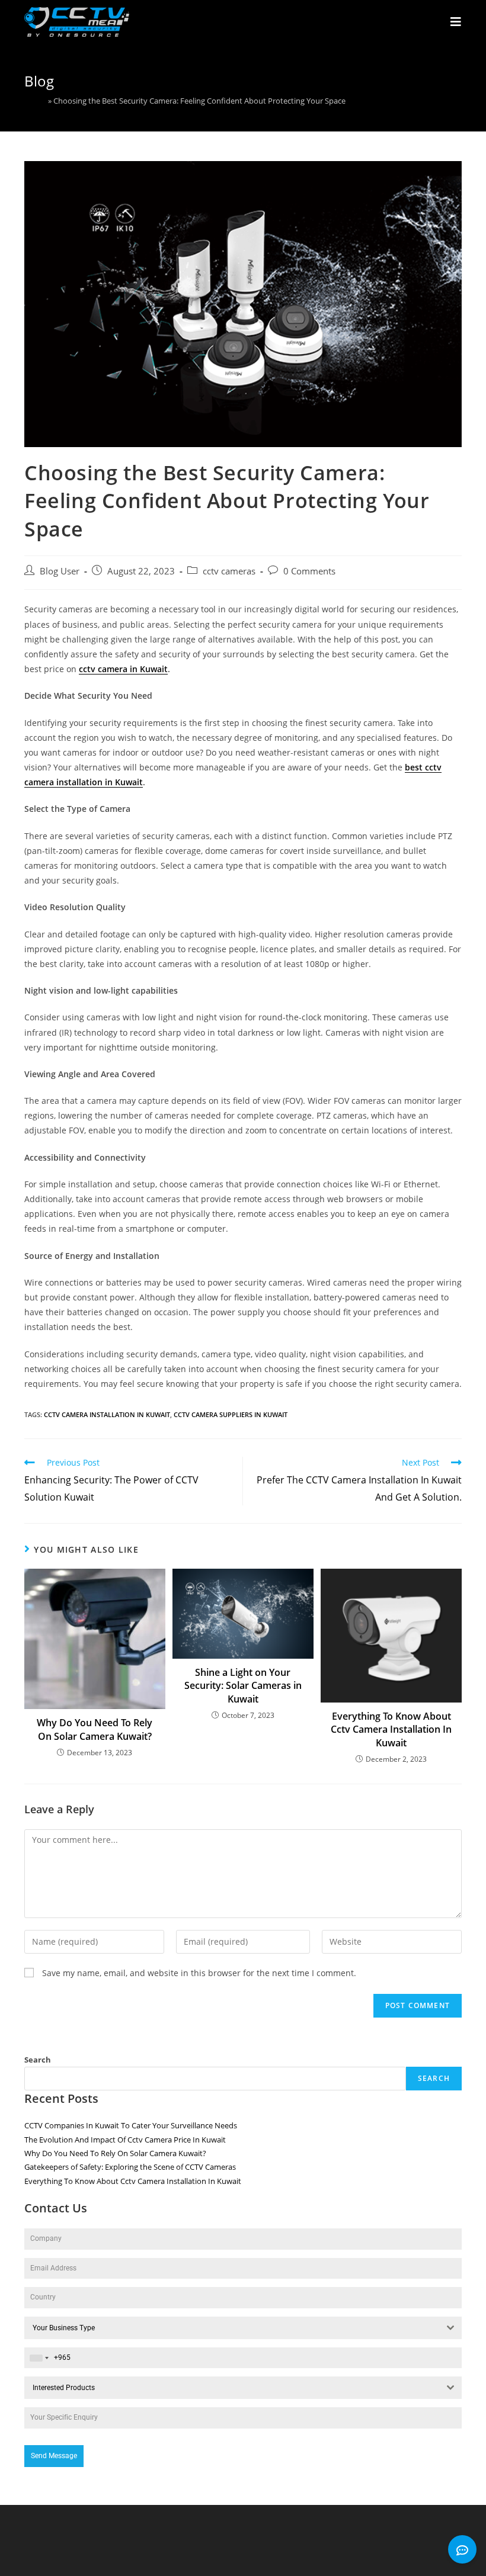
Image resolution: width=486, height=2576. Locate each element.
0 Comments (309, 571)
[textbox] (232, 2328)
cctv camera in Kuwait (123, 669)
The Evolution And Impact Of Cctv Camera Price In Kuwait (125, 2140)
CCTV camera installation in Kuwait (107, 1414)
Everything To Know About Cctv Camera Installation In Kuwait (391, 1729)
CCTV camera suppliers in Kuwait (231, 1414)
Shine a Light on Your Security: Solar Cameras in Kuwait (243, 1686)
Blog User (60, 571)
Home (35, 101)
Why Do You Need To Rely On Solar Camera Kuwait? (95, 1729)
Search (38, 2060)
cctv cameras (229, 571)
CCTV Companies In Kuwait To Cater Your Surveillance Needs (131, 2125)
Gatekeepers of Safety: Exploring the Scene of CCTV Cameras (130, 2167)
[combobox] (243, 2328)
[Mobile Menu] (456, 22)
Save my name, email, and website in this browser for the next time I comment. (199, 1973)
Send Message (54, 2456)
